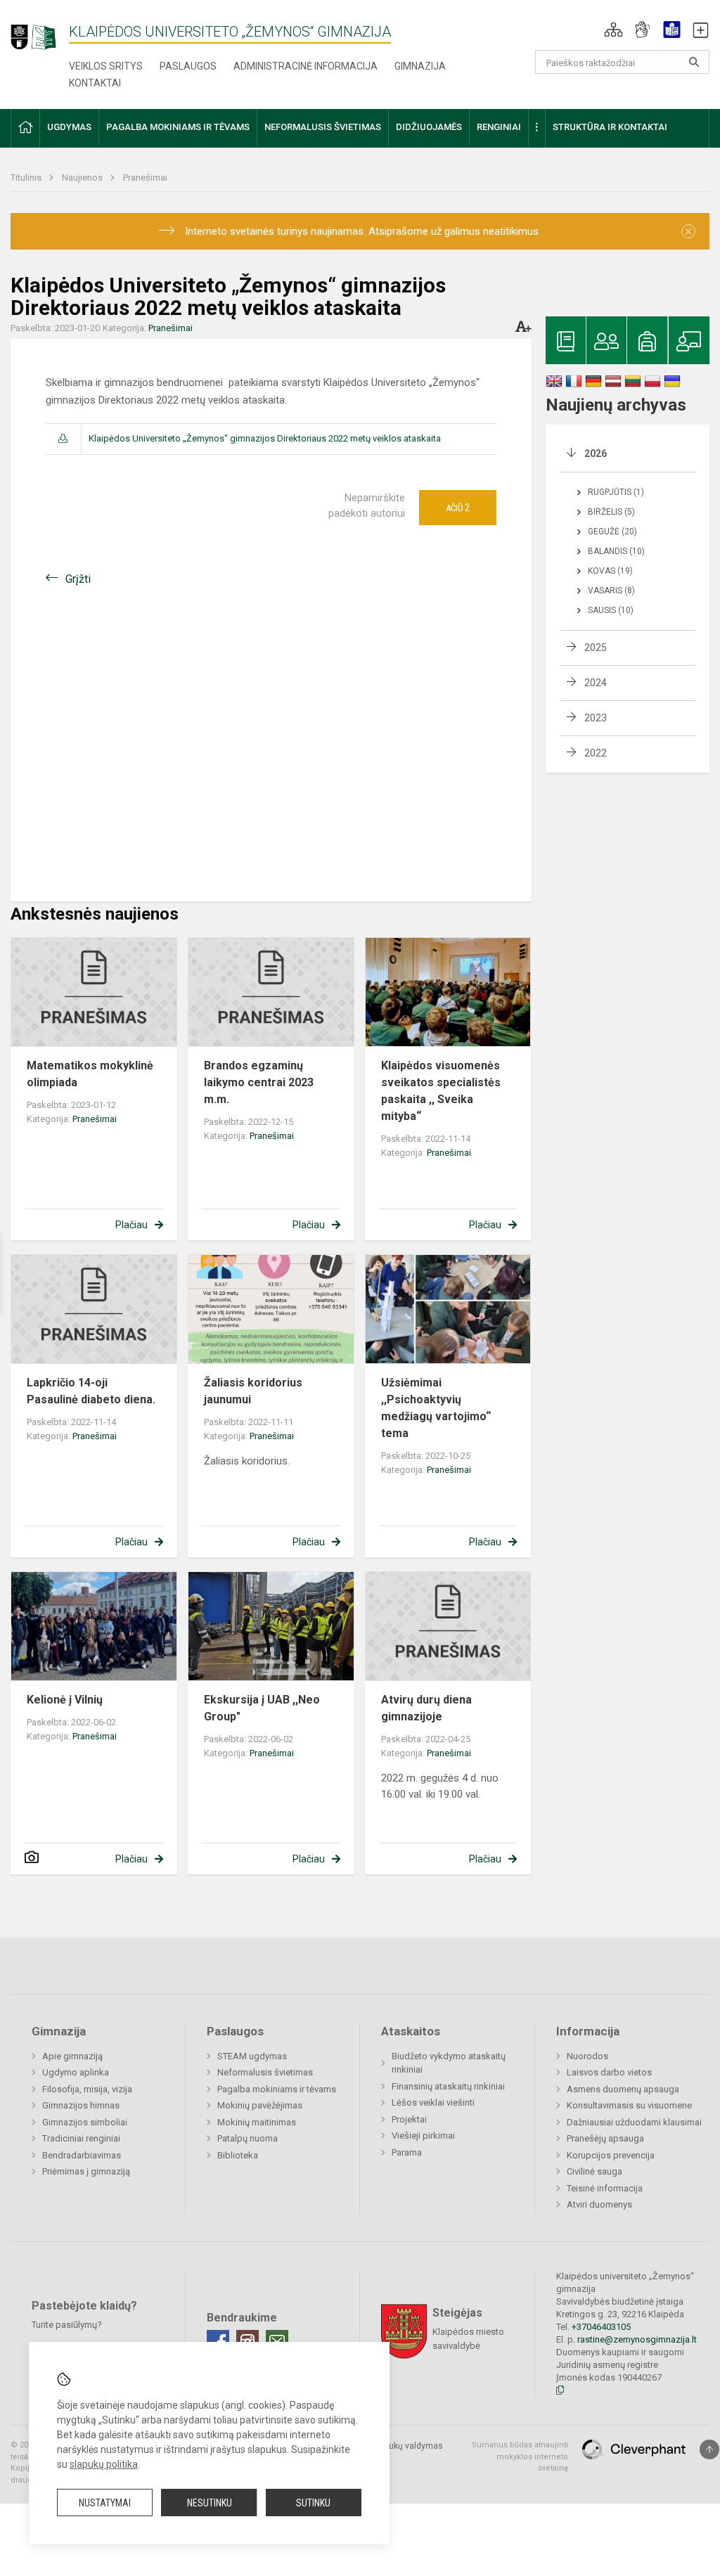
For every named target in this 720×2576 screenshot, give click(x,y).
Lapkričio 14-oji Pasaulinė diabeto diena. (91, 1391)
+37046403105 (601, 2327)
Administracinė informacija (306, 66)
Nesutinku (210, 2503)
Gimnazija (420, 66)
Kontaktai (95, 83)
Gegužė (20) (612, 532)
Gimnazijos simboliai (85, 2122)
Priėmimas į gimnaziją (86, 2171)
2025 (596, 648)
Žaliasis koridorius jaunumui (253, 1391)
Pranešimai (145, 178)
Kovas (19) (610, 571)
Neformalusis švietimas (265, 2072)
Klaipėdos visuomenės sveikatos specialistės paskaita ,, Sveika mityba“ (442, 1091)
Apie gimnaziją (72, 2056)
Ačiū (458, 508)
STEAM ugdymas (252, 2056)
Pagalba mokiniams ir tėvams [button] (178, 127)
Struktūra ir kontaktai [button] (610, 127)
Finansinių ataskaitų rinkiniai (448, 2086)
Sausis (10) (611, 610)
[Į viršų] (709, 2449)
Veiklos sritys (106, 66)
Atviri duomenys (599, 2204)
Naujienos (83, 178)
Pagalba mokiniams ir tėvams (277, 2089)
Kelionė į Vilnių (65, 1700)
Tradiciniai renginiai (81, 2138)
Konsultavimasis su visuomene (629, 2105)
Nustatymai (105, 2503)
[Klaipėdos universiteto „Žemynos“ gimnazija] (40, 31)
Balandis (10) (616, 551)
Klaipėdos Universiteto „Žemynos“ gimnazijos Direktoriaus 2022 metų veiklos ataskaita (265, 438)
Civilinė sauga (594, 2171)
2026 (596, 453)
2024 (596, 683)
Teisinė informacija (605, 2188)
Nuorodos (587, 2056)
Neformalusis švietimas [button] (323, 127)
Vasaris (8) (611, 591)
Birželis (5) (611, 512)
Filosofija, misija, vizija (87, 2089)
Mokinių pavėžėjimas (260, 2105)
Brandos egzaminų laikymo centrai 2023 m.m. (259, 1082)
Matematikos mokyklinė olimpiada (90, 1074)
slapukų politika (104, 2464)
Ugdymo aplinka (76, 2072)
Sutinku (313, 2503)
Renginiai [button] (499, 127)
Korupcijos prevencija (611, 2155)
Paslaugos (188, 66)
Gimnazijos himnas (81, 2105)
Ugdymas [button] (69, 127)
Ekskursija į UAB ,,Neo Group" (262, 1708)
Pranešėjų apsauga (605, 2138)
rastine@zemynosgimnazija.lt (637, 2339)
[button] (613, 30)
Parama (407, 2152)
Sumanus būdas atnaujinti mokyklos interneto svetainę (520, 2456)
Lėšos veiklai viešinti (433, 2102)
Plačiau (131, 1225)
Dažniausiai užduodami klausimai (634, 2122)
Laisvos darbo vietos (609, 2072)
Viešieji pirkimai (423, 2136)
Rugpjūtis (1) (616, 492)
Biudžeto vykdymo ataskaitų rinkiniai (449, 2063)
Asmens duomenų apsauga (623, 2089)
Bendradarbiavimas (82, 2155)
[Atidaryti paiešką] (694, 62)
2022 (596, 753)
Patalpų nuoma (247, 2138)
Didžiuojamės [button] (429, 127)
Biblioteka (238, 2155)
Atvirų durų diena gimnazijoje (426, 1708)
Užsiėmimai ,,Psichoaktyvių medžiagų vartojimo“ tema (436, 1408)
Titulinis (27, 178)
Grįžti (78, 579)
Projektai (409, 2119)
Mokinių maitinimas (257, 2122)
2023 (596, 718)
